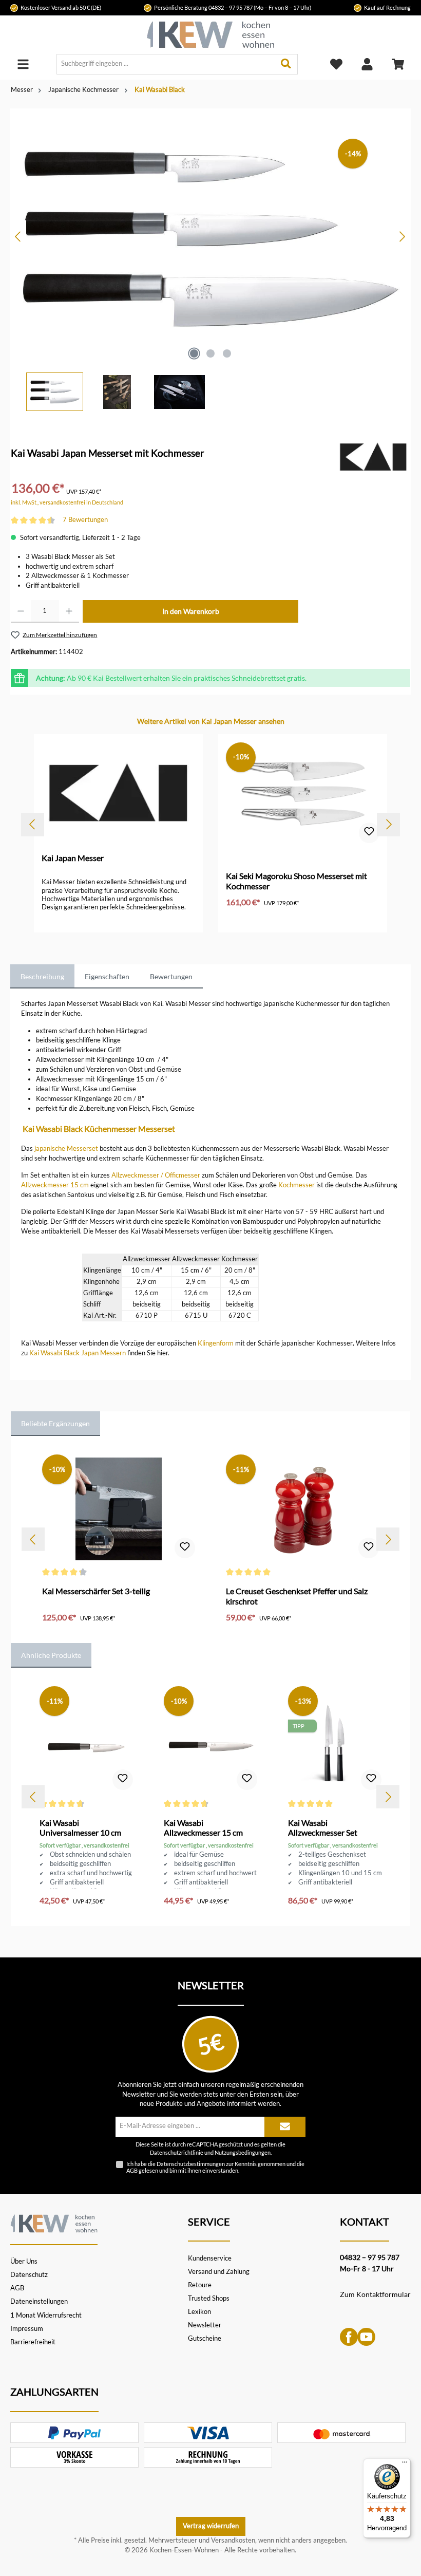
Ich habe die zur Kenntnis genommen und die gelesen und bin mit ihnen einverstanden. (215, 2167)
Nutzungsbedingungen (243, 2153)
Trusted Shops (209, 2298)
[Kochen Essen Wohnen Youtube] (366, 2336)
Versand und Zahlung (219, 2272)
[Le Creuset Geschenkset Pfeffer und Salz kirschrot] (302, 1509)
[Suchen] (286, 64)
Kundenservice (210, 2258)
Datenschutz (29, 2275)
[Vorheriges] (18, 237)
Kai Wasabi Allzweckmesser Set (323, 1828)
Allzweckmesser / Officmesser (156, 1175)
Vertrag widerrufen (211, 2526)
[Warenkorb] (398, 64)
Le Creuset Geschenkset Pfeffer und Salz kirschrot (297, 1596)
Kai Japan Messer (73, 858)
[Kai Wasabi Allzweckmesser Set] (334, 1741)
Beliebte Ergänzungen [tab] (55, 1423)
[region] (210, 260)
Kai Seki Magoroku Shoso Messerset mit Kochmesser (296, 881)
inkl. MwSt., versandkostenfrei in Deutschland (67, 502)
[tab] (42, 977)
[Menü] (23, 64)
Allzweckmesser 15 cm (55, 1185)
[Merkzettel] (336, 64)
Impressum (27, 2329)
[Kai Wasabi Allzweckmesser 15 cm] (210, 1741)
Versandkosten (233, 2540)
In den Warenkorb (191, 611)
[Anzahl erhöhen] (69, 611)
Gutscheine (205, 2338)
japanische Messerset (66, 1149)
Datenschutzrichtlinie (177, 2153)
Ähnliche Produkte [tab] (51, 1655)
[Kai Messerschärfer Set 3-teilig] (118, 1509)
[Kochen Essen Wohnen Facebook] (349, 2336)
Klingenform (216, 1343)
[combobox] (166, 64)
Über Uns (24, 2261)
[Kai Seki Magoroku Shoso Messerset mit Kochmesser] (302, 794)
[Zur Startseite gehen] (210, 35)
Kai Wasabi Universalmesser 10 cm (80, 1828)
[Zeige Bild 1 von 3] (194, 353)
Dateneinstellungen (39, 2301)
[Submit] (285, 2127)
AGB (132, 2170)
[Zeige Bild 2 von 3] (210, 353)
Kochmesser (296, 1185)
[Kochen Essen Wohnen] (54, 2222)
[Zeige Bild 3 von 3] (227, 353)
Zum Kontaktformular (375, 2294)
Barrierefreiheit (33, 2342)
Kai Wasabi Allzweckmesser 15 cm (203, 1828)
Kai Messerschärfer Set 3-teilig (96, 1591)
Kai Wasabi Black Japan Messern (78, 1353)
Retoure (200, 2285)
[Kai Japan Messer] (373, 456)
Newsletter (205, 2325)
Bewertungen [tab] (171, 976)
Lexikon (199, 2312)
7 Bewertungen (85, 520)
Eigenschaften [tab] (107, 976)
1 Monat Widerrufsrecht (46, 2315)
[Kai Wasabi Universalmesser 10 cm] (86, 1741)
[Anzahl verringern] (21, 611)
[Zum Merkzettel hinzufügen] (369, 833)
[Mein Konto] (367, 64)
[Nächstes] (402, 237)
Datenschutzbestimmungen (191, 2164)
